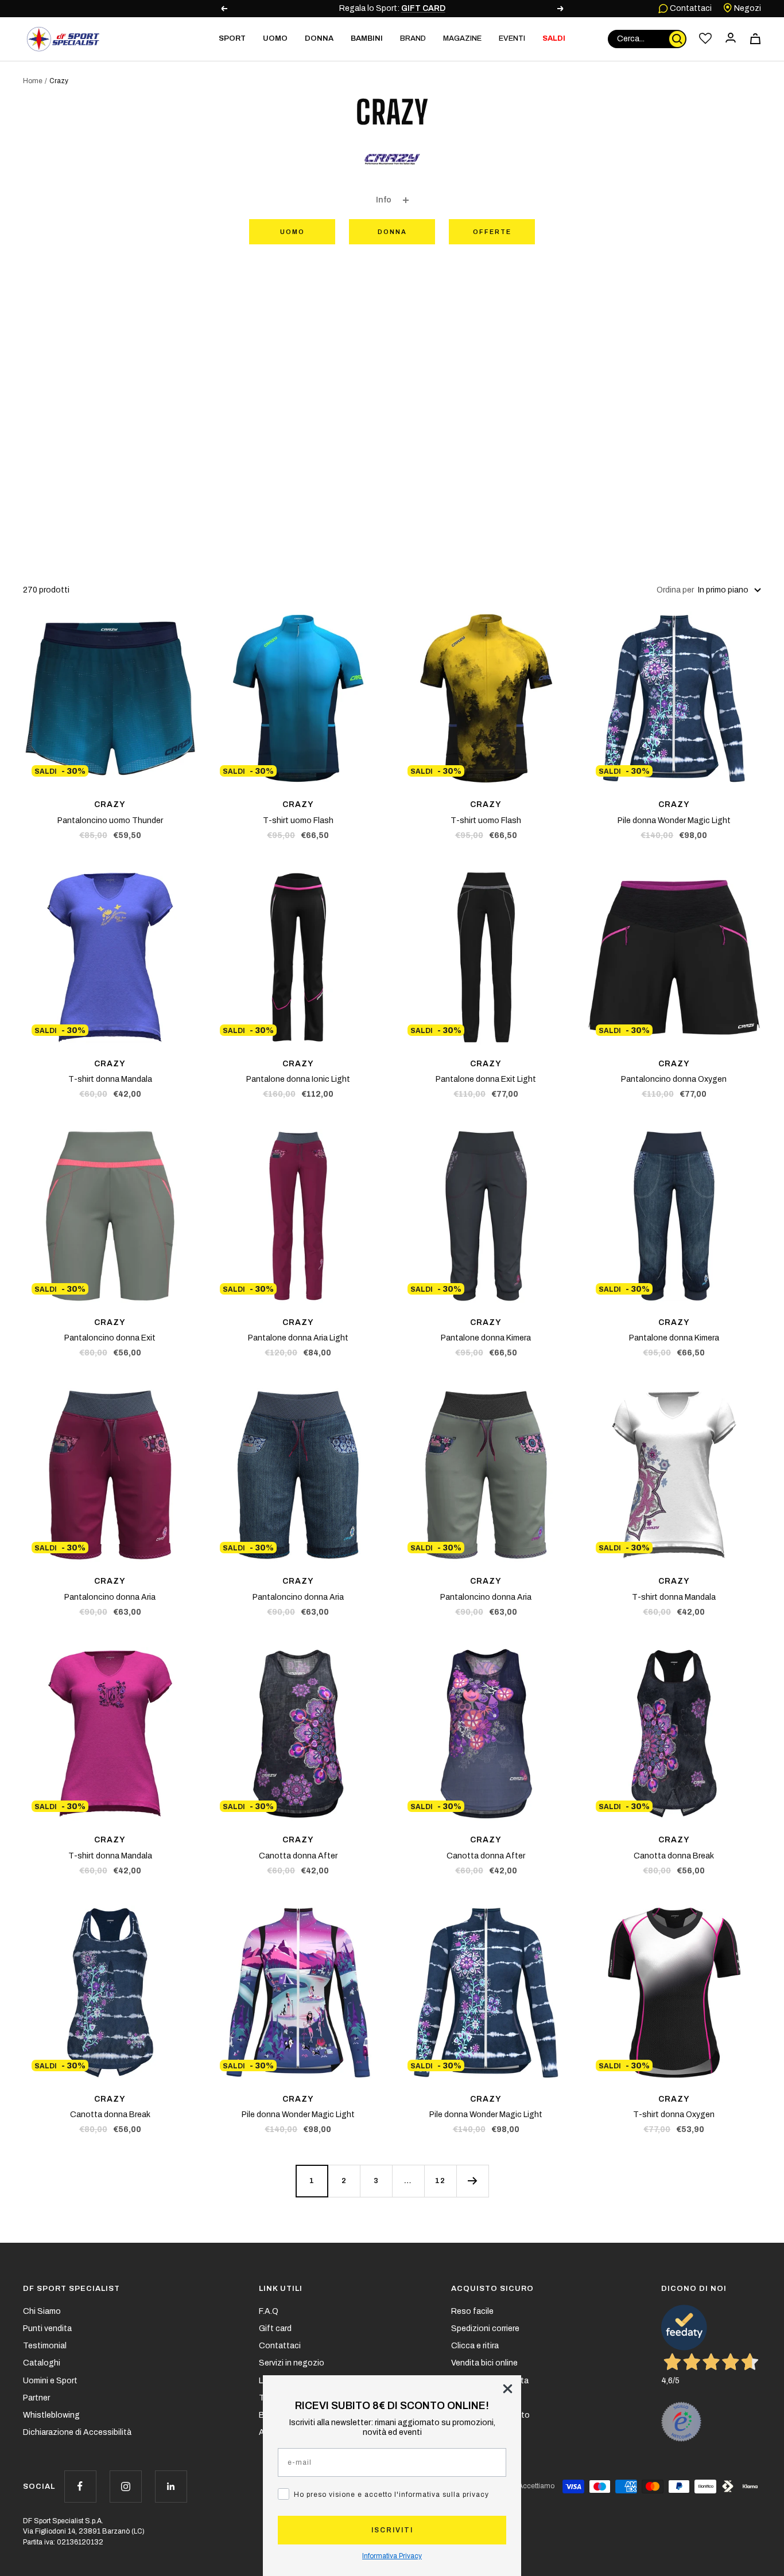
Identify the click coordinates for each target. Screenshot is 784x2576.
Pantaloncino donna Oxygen (674, 1079)
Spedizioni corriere (485, 2328)
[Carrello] (755, 39)
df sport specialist (71, 2289)
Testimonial (45, 2346)
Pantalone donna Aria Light (298, 1338)
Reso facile (472, 2311)
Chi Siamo (42, 2311)
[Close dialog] (508, 2389)
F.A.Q (269, 2311)
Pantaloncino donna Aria (110, 1597)
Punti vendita (47, 2328)
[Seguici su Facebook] (80, 2486)
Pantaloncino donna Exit (110, 1338)
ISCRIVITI (392, 2530)
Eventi (512, 38)
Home (33, 81)
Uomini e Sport (50, 2381)
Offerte (492, 232)
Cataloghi (42, 2363)
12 (440, 2181)
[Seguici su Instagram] (125, 2486)
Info (384, 200)
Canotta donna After (298, 1856)
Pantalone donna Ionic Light (298, 1079)
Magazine (462, 38)
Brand (413, 38)
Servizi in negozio (292, 2363)
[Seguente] (472, 2181)
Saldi (554, 38)
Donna (392, 232)
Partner (36, 2398)
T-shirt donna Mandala (110, 1079)
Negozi (747, 8)
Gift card (275, 2328)
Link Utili (281, 2289)
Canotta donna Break (674, 1856)
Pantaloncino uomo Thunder (110, 821)
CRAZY (110, 804)
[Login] (731, 39)
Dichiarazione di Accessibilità (77, 2432)
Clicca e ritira (475, 2346)
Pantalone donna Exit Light (486, 1079)
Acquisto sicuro (492, 2289)
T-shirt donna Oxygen (674, 2115)
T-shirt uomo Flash (298, 821)
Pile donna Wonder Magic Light (674, 821)
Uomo (292, 232)
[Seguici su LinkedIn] (171, 2486)
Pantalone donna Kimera (486, 1338)
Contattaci (690, 8)
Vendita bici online (484, 2363)
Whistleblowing (51, 2415)
